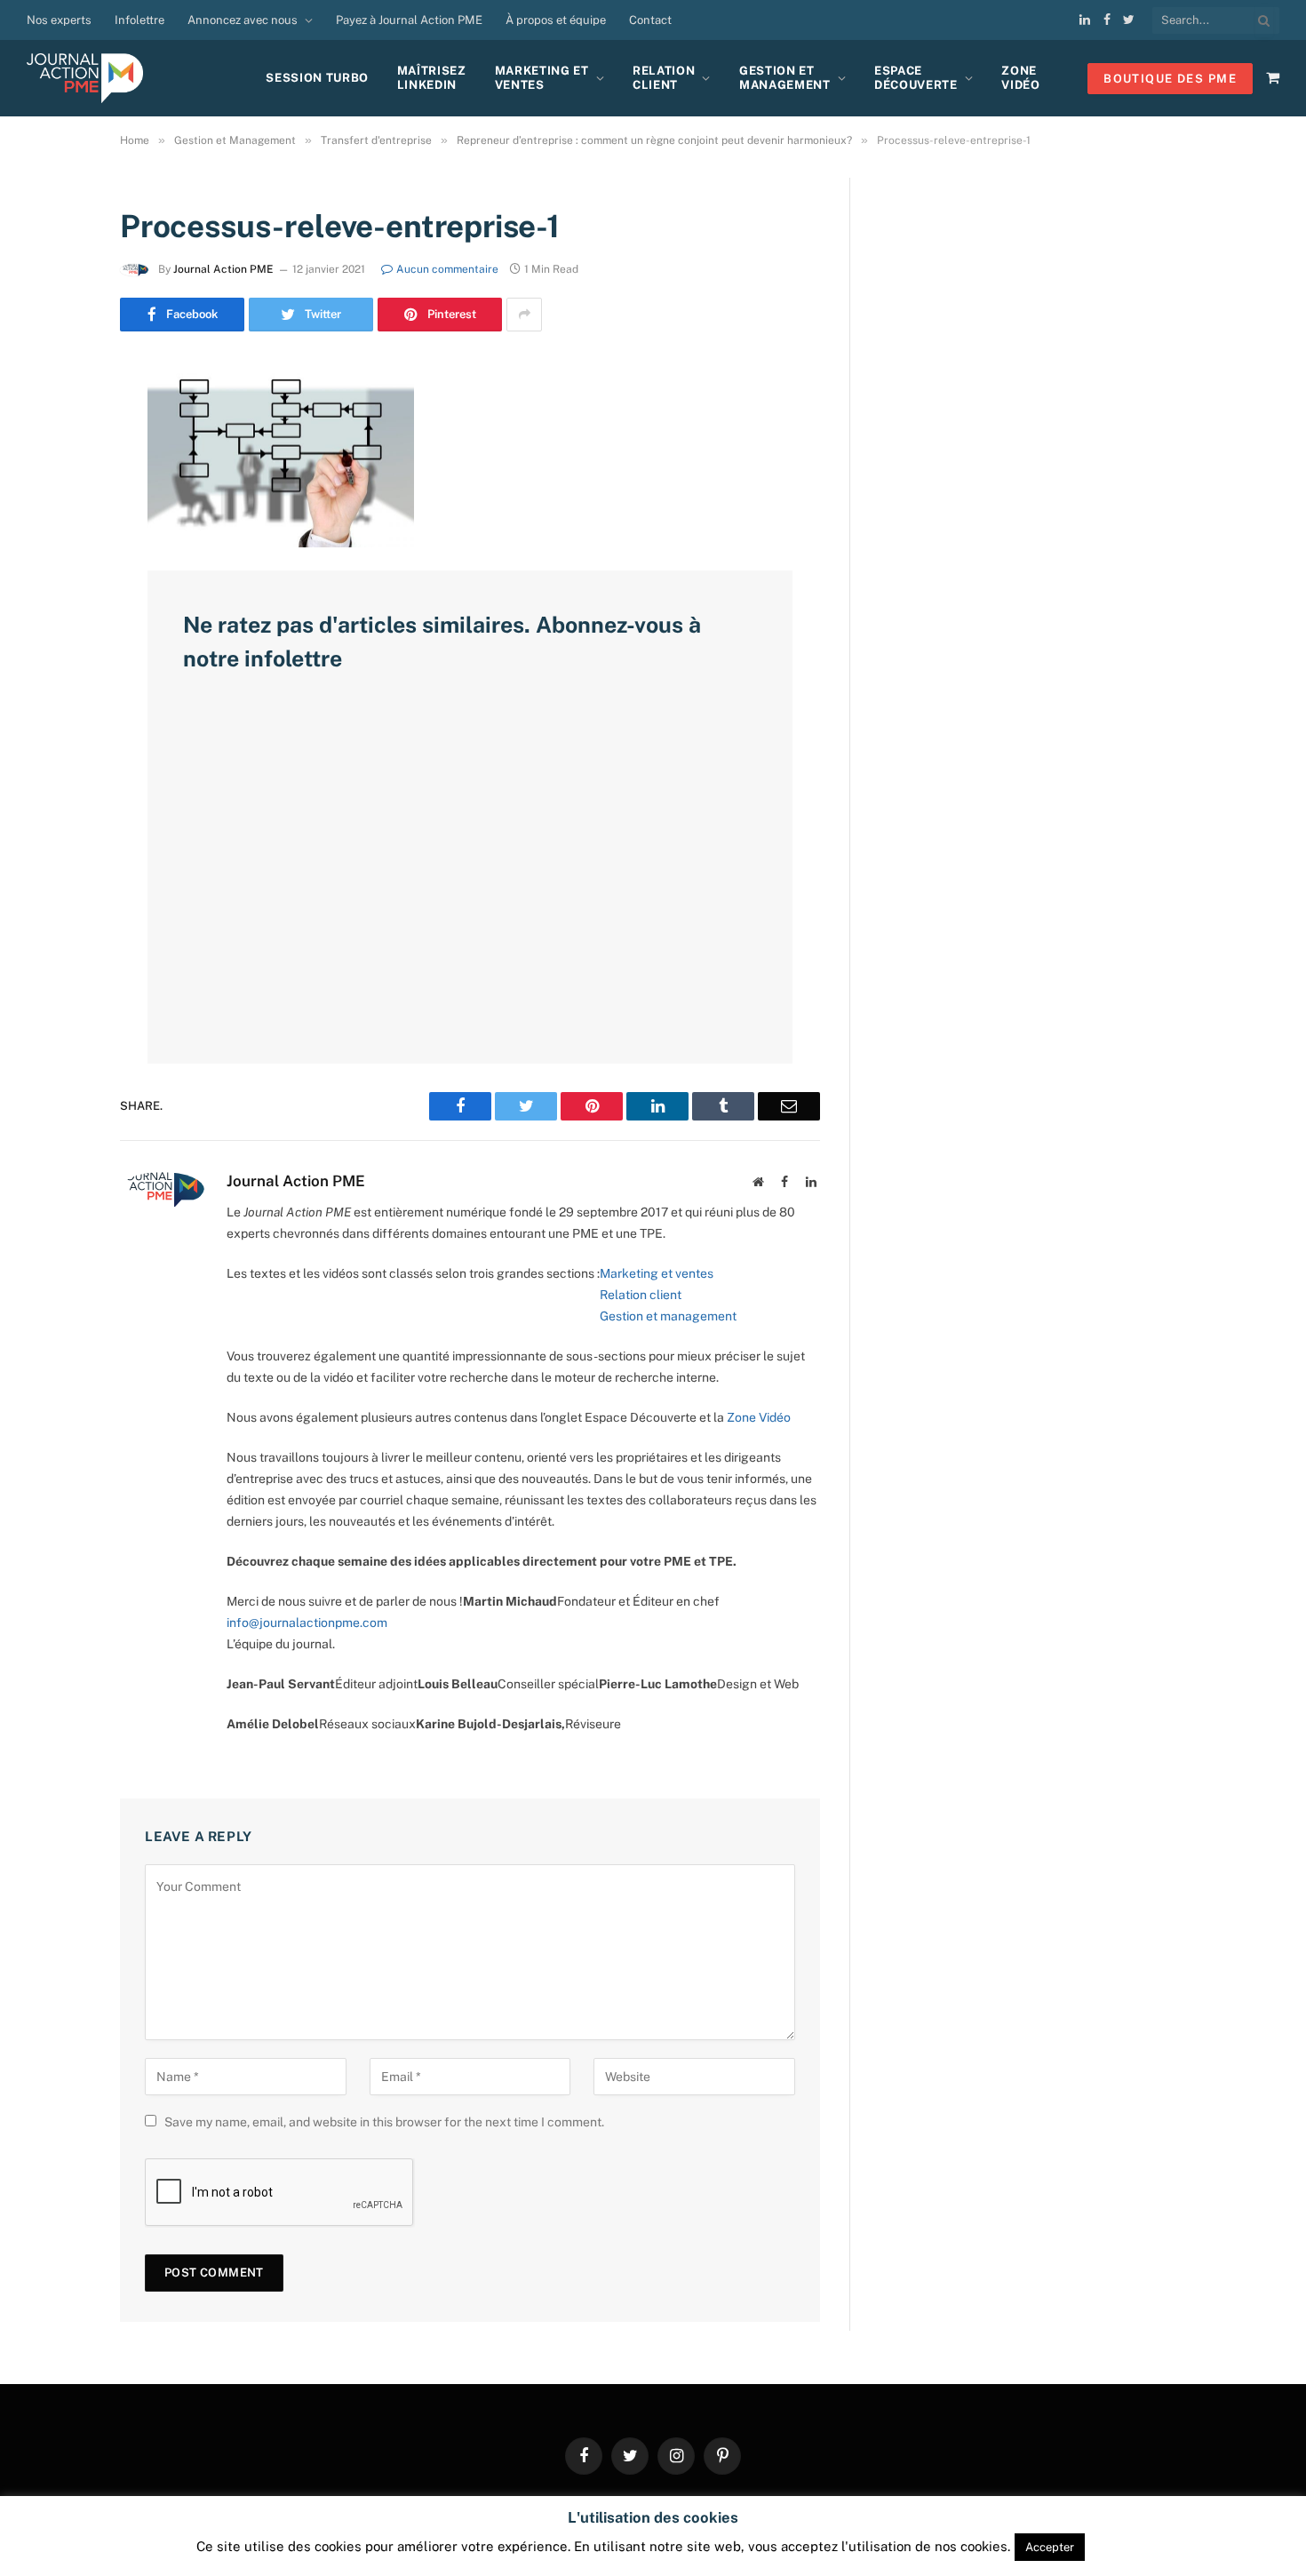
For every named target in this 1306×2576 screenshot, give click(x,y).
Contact (650, 20)
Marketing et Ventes (542, 78)
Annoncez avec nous (243, 20)
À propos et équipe (556, 20)
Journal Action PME (223, 269)
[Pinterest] (58, 554)
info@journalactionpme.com (307, 1623)
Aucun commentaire (447, 269)
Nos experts (59, 20)
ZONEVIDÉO (1020, 78)
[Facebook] (58, 419)
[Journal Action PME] (92, 78)
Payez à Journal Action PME (409, 20)
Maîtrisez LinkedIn (432, 78)
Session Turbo (317, 78)
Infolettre (139, 20)
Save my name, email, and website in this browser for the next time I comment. (384, 2122)
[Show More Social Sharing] (524, 315)
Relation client (664, 78)
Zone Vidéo (759, 1417)
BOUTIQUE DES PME (1170, 79)
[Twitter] (58, 464)
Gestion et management (668, 1316)
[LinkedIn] (58, 509)
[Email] (58, 600)
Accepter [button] (1050, 2547)
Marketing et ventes (657, 1273)
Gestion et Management (785, 78)
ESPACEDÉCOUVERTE (916, 78)
